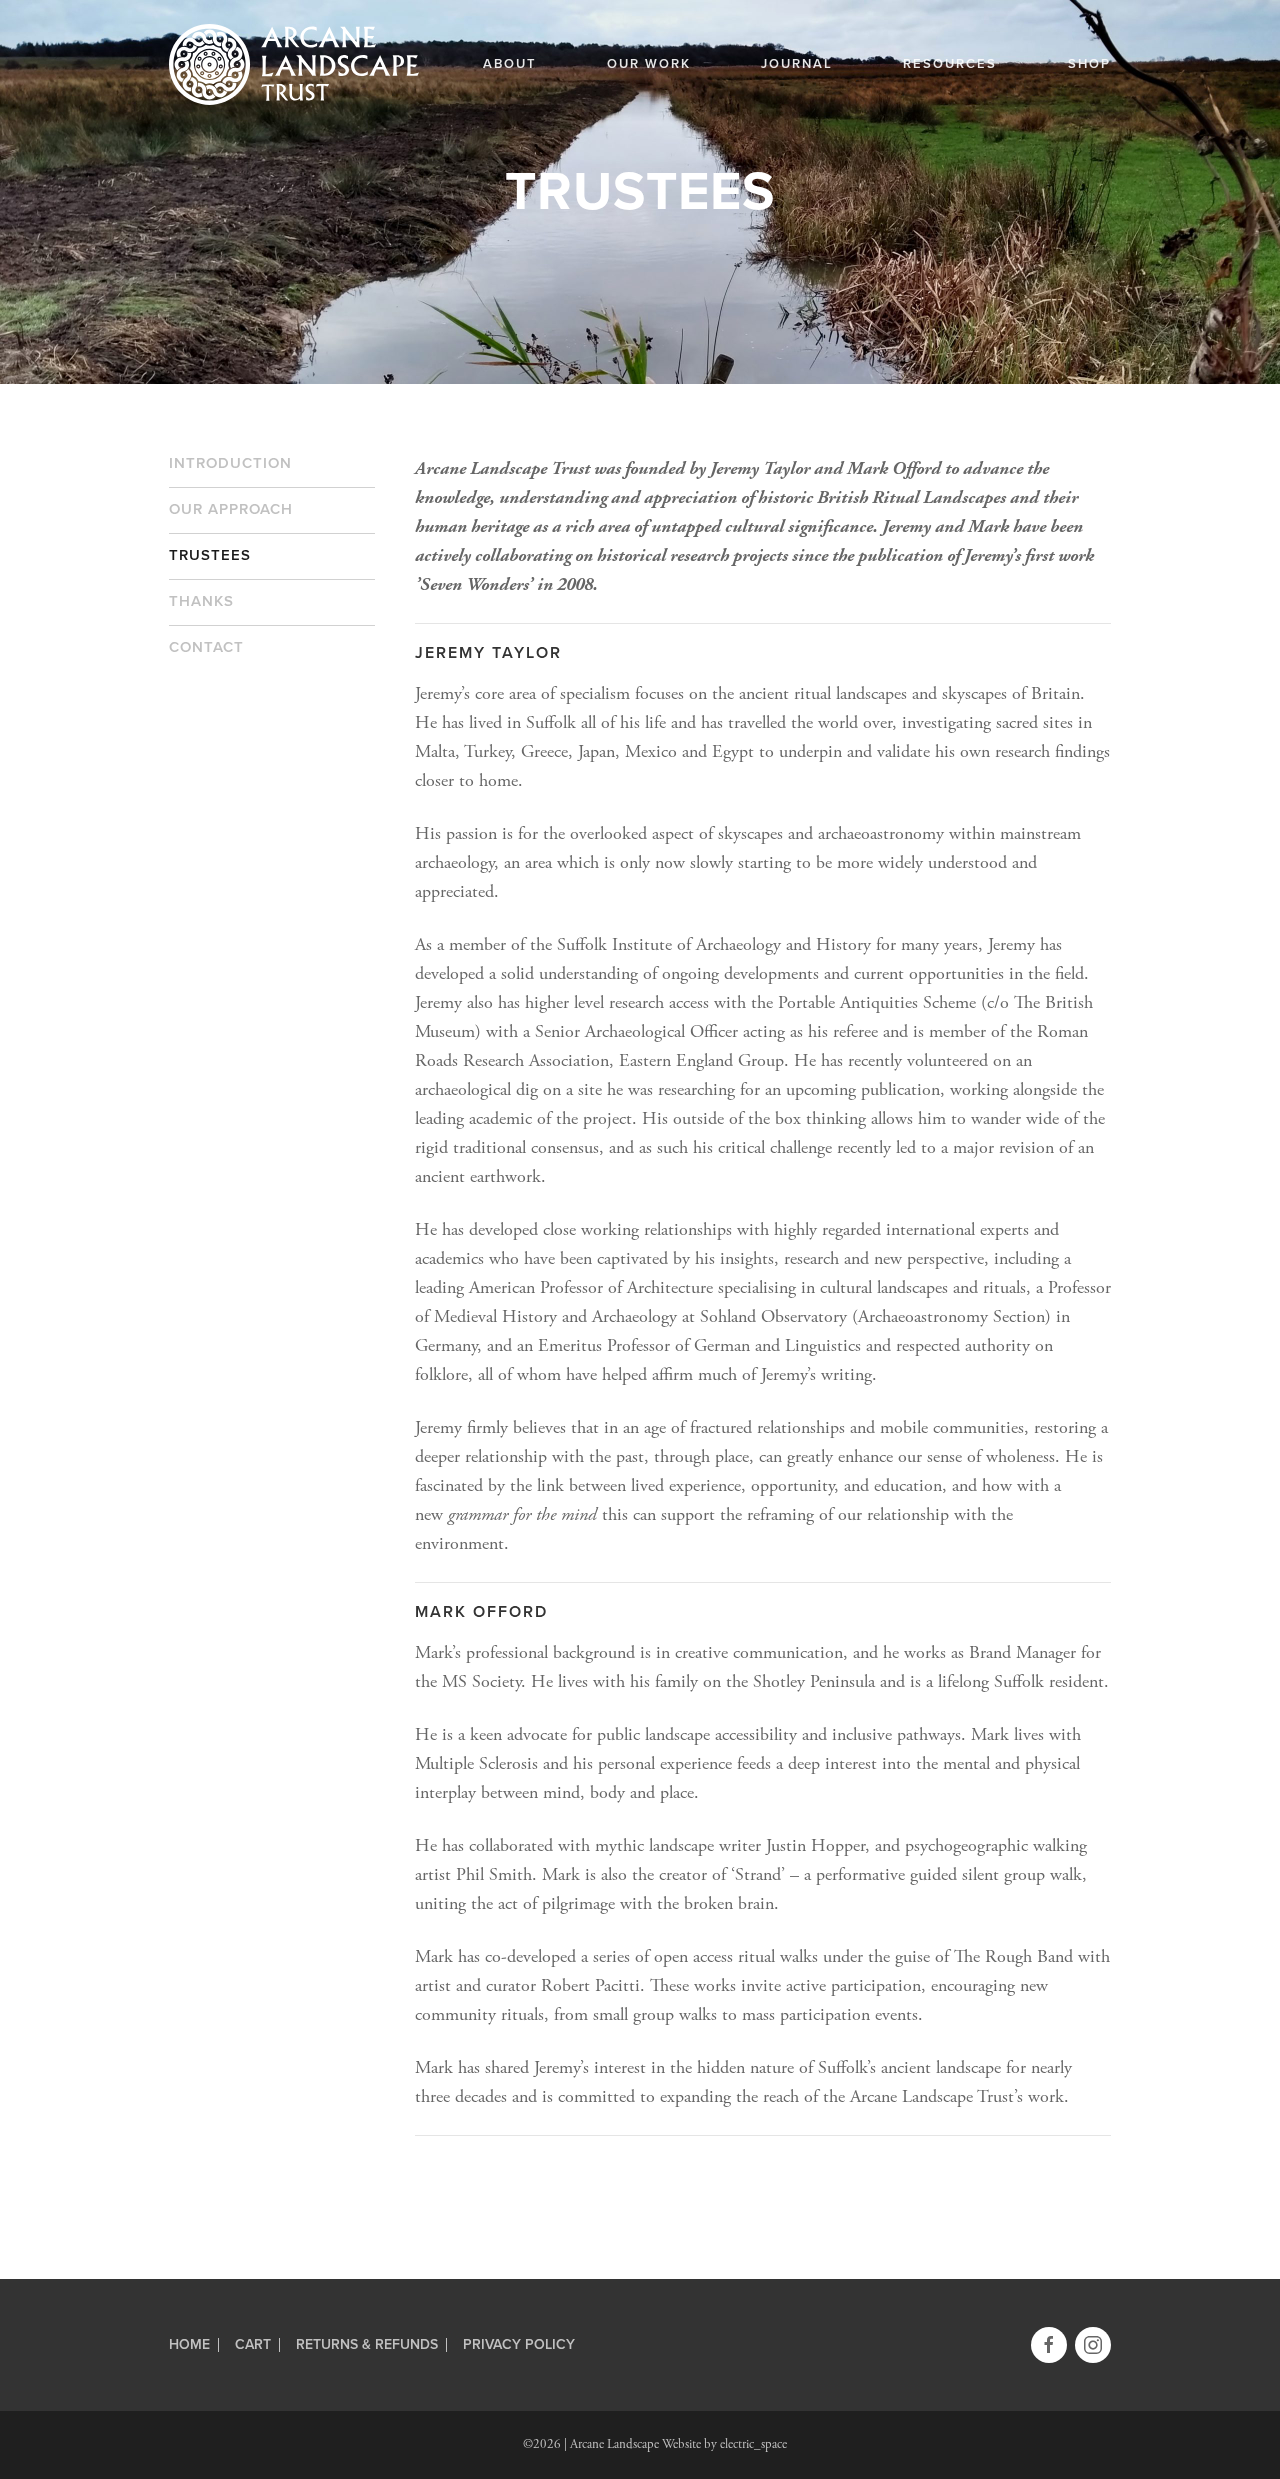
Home (189, 2345)
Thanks (201, 601)
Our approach (231, 509)
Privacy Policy (519, 2345)
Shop (1089, 64)
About (510, 64)
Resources (950, 64)
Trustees (210, 555)
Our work (649, 64)
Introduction (230, 463)
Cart (253, 2345)
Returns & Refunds (367, 2345)
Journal (797, 64)
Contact (206, 647)
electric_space (753, 2444)
